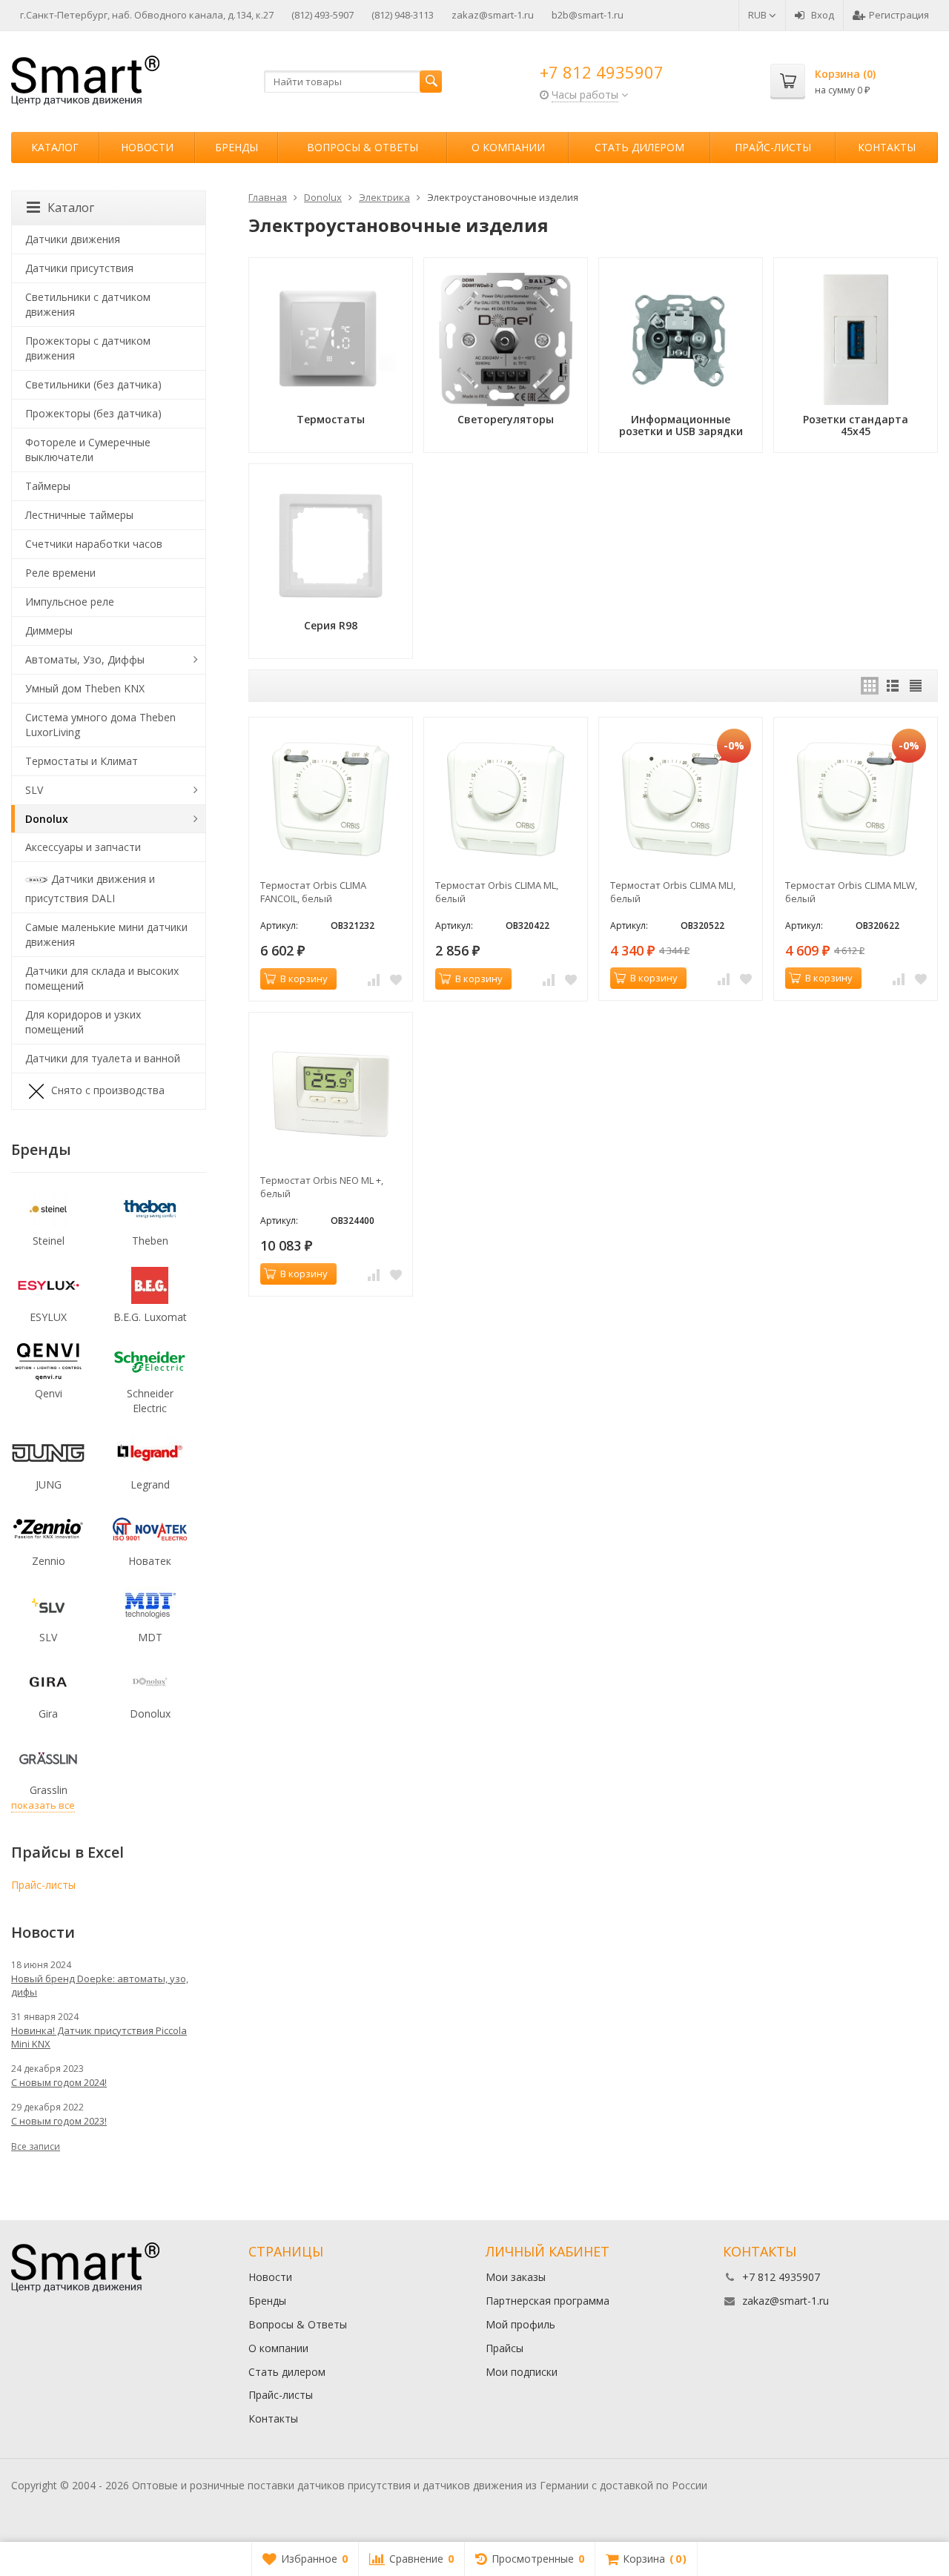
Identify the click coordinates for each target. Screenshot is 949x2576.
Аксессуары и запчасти (83, 847)
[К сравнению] (374, 979)
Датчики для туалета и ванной (103, 1058)
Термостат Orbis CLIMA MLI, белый (673, 892)
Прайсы (505, 2348)
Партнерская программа (548, 2301)
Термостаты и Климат (82, 761)
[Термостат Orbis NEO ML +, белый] (331, 1094)
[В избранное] (396, 979)
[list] (893, 686)
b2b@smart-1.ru (588, 15)
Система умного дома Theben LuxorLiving (100, 725)
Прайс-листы (773, 147)
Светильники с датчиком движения (88, 304)
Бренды (237, 147)
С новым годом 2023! (59, 2121)
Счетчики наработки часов (94, 544)
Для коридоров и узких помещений (83, 1022)
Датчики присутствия (79, 268)
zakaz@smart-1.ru (493, 15)
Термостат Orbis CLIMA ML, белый (497, 892)
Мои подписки (522, 2372)
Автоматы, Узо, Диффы (85, 659)
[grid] (870, 686)
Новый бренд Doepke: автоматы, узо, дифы (100, 1985)
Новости (147, 147)
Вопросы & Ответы (363, 147)
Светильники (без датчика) (93, 384)
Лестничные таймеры (79, 515)
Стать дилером (639, 147)
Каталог (55, 147)
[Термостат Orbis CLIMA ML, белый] (506, 799)
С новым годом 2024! (59, 2082)
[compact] (916, 686)
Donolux (47, 819)
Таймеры (48, 486)
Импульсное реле (70, 602)
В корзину (304, 979)
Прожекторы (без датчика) (93, 413)
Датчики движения (73, 239)
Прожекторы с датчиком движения (88, 348)
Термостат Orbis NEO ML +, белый (322, 1187)
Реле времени (60, 573)
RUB (758, 15)
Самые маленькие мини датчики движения (106, 934)
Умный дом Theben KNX (85, 688)
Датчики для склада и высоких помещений (102, 978)
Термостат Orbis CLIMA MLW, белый (851, 892)
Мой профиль (520, 2324)
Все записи (36, 2146)
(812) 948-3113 (403, 15)
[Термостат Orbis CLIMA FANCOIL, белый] (331, 799)
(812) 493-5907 (323, 15)
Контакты (887, 147)
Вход (823, 15)
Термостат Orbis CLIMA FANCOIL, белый (313, 892)
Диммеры (49, 630)
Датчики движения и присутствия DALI (90, 888)
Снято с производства (108, 1090)
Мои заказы (516, 2277)
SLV (34, 790)
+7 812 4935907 (602, 72)
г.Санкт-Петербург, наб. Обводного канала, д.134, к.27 (147, 15)
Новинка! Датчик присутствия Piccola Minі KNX (99, 2037)
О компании (508, 147)
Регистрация (899, 15)
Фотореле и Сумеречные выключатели (88, 450)
